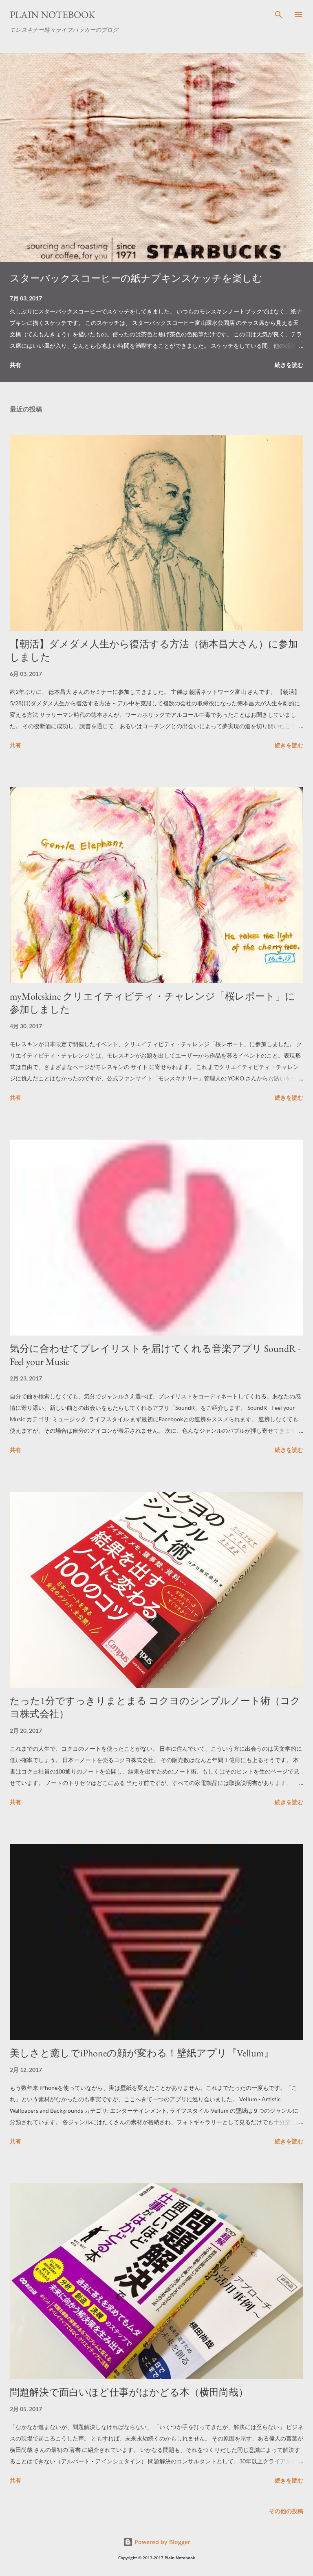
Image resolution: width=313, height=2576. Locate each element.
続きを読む (289, 365)
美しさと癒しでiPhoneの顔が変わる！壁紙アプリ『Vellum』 (142, 2053)
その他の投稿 (286, 2511)
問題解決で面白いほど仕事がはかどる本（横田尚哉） (129, 2392)
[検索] (279, 15)
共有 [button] (15, 365)
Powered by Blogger (162, 2542)
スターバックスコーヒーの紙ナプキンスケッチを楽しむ (136, 278)
